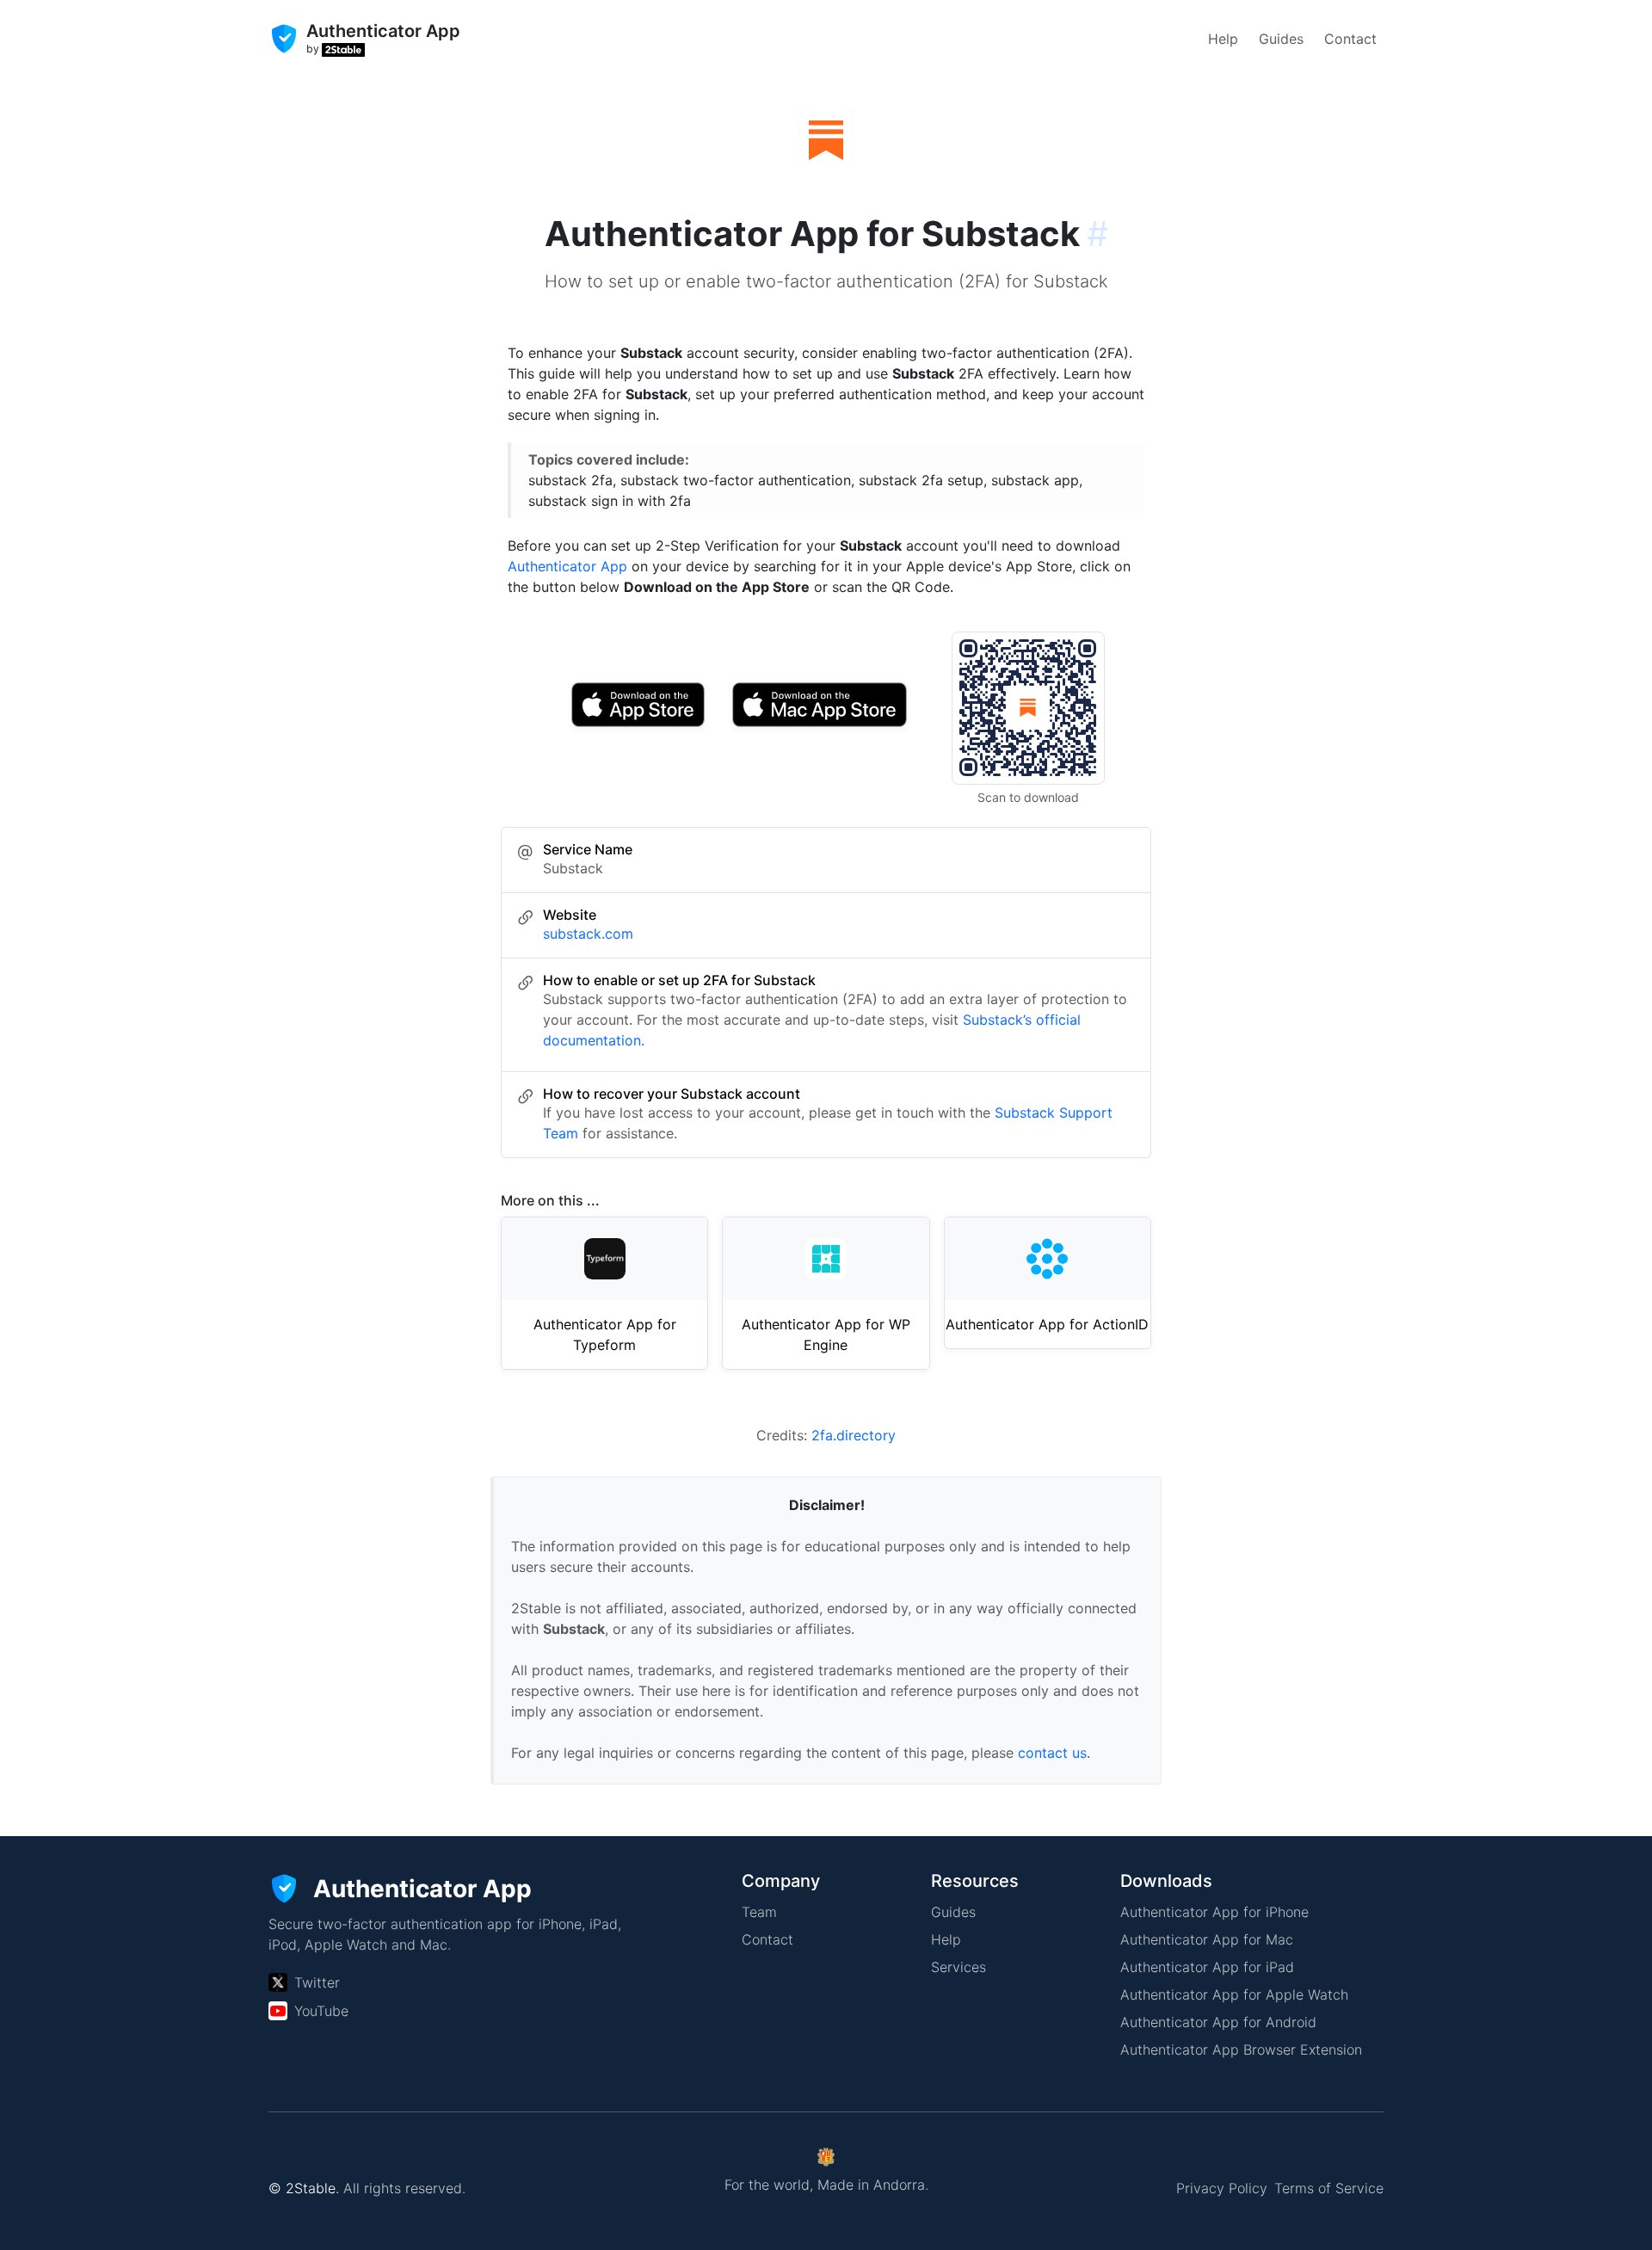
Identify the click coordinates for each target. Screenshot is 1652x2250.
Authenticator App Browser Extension (1241, 2050)
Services (959, 1967)
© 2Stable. (304, 2188)
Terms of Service (1329, 2188)
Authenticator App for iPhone (1214, 1912)
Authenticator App (567, 566)
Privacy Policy (1222, 2188)
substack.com (588, 934)
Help (1223, 39)
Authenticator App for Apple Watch (1234, 1994)
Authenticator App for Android (1218, 2022)
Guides (1281, 39)
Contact (1350, 39)
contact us (1052, 1753)
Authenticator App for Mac (1207, 1939)
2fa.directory (854, 1435)
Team (759, 1912)
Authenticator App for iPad (1207, 1967)
